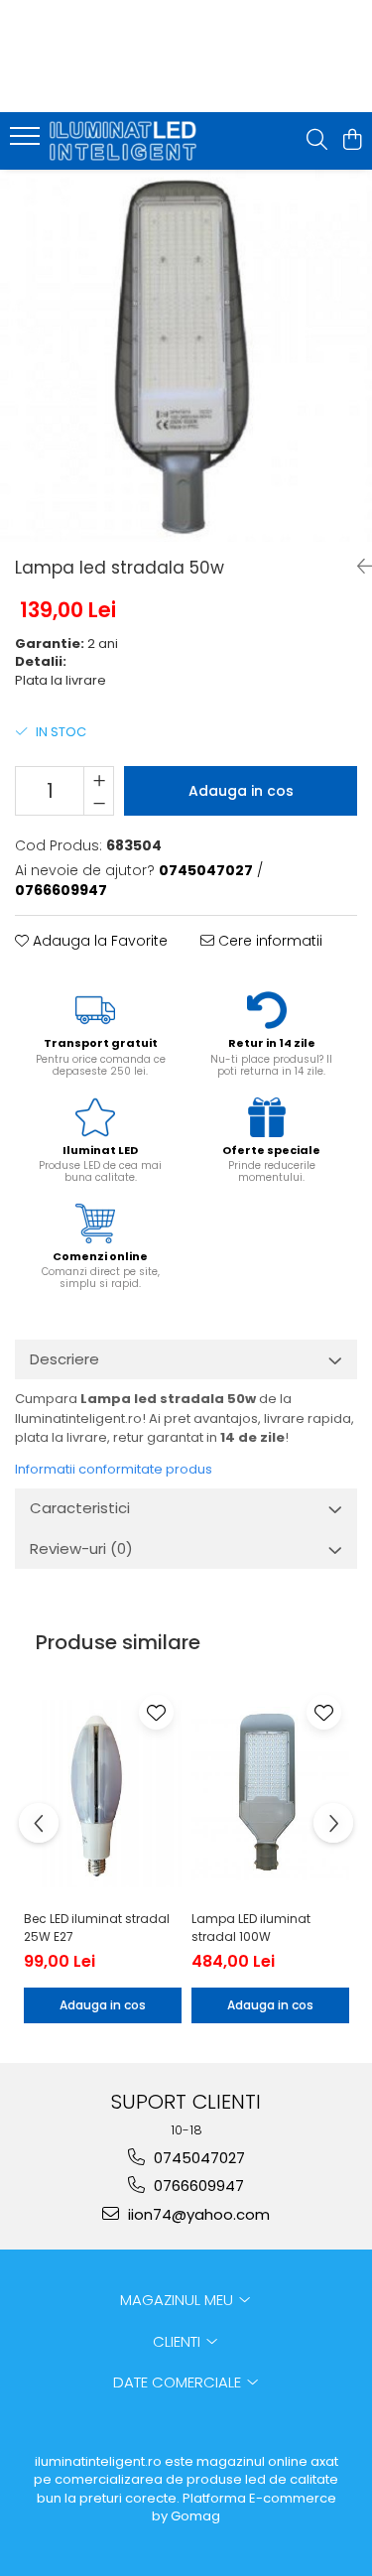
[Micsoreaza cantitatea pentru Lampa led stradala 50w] (99, 803)
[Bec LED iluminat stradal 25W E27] (103, 1794)
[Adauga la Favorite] (156, 1712)
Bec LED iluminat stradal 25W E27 (97, 1928)
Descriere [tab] (64, 1359)
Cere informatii (268, 941)
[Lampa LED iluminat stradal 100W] (270, 1794)
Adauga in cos (241, 791)
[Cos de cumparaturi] (352, 141)
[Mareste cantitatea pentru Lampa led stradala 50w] (99, 779)
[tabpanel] (186, 356)
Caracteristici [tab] (80, 1508)
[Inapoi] (357, 567)
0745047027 (197, 2158)
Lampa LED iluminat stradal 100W (251, 1928)
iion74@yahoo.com (197, 2214)
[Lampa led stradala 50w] (186, 356)
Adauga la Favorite (98, 941)
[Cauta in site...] (317, 141)
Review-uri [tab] (81, 1548)
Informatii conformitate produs (114, 1469)
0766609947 (197, 2186)
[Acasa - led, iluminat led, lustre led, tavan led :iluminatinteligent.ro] (127, 141)
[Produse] (27, 142)
